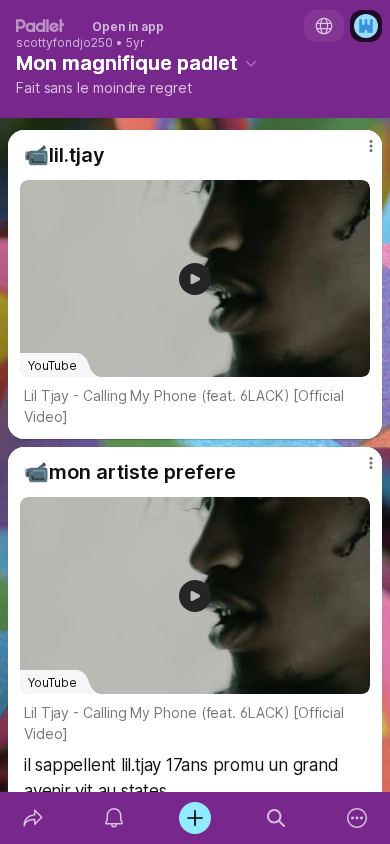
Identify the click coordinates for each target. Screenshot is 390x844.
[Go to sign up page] (366, 26)
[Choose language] (324, 26)
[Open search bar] (276, 818)
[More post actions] (358, 154)
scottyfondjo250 (64, 43)
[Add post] (194, 818)
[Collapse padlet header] (251, 63)
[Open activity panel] (113, 818)
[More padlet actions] (357, 818)
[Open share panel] (32, 818)
